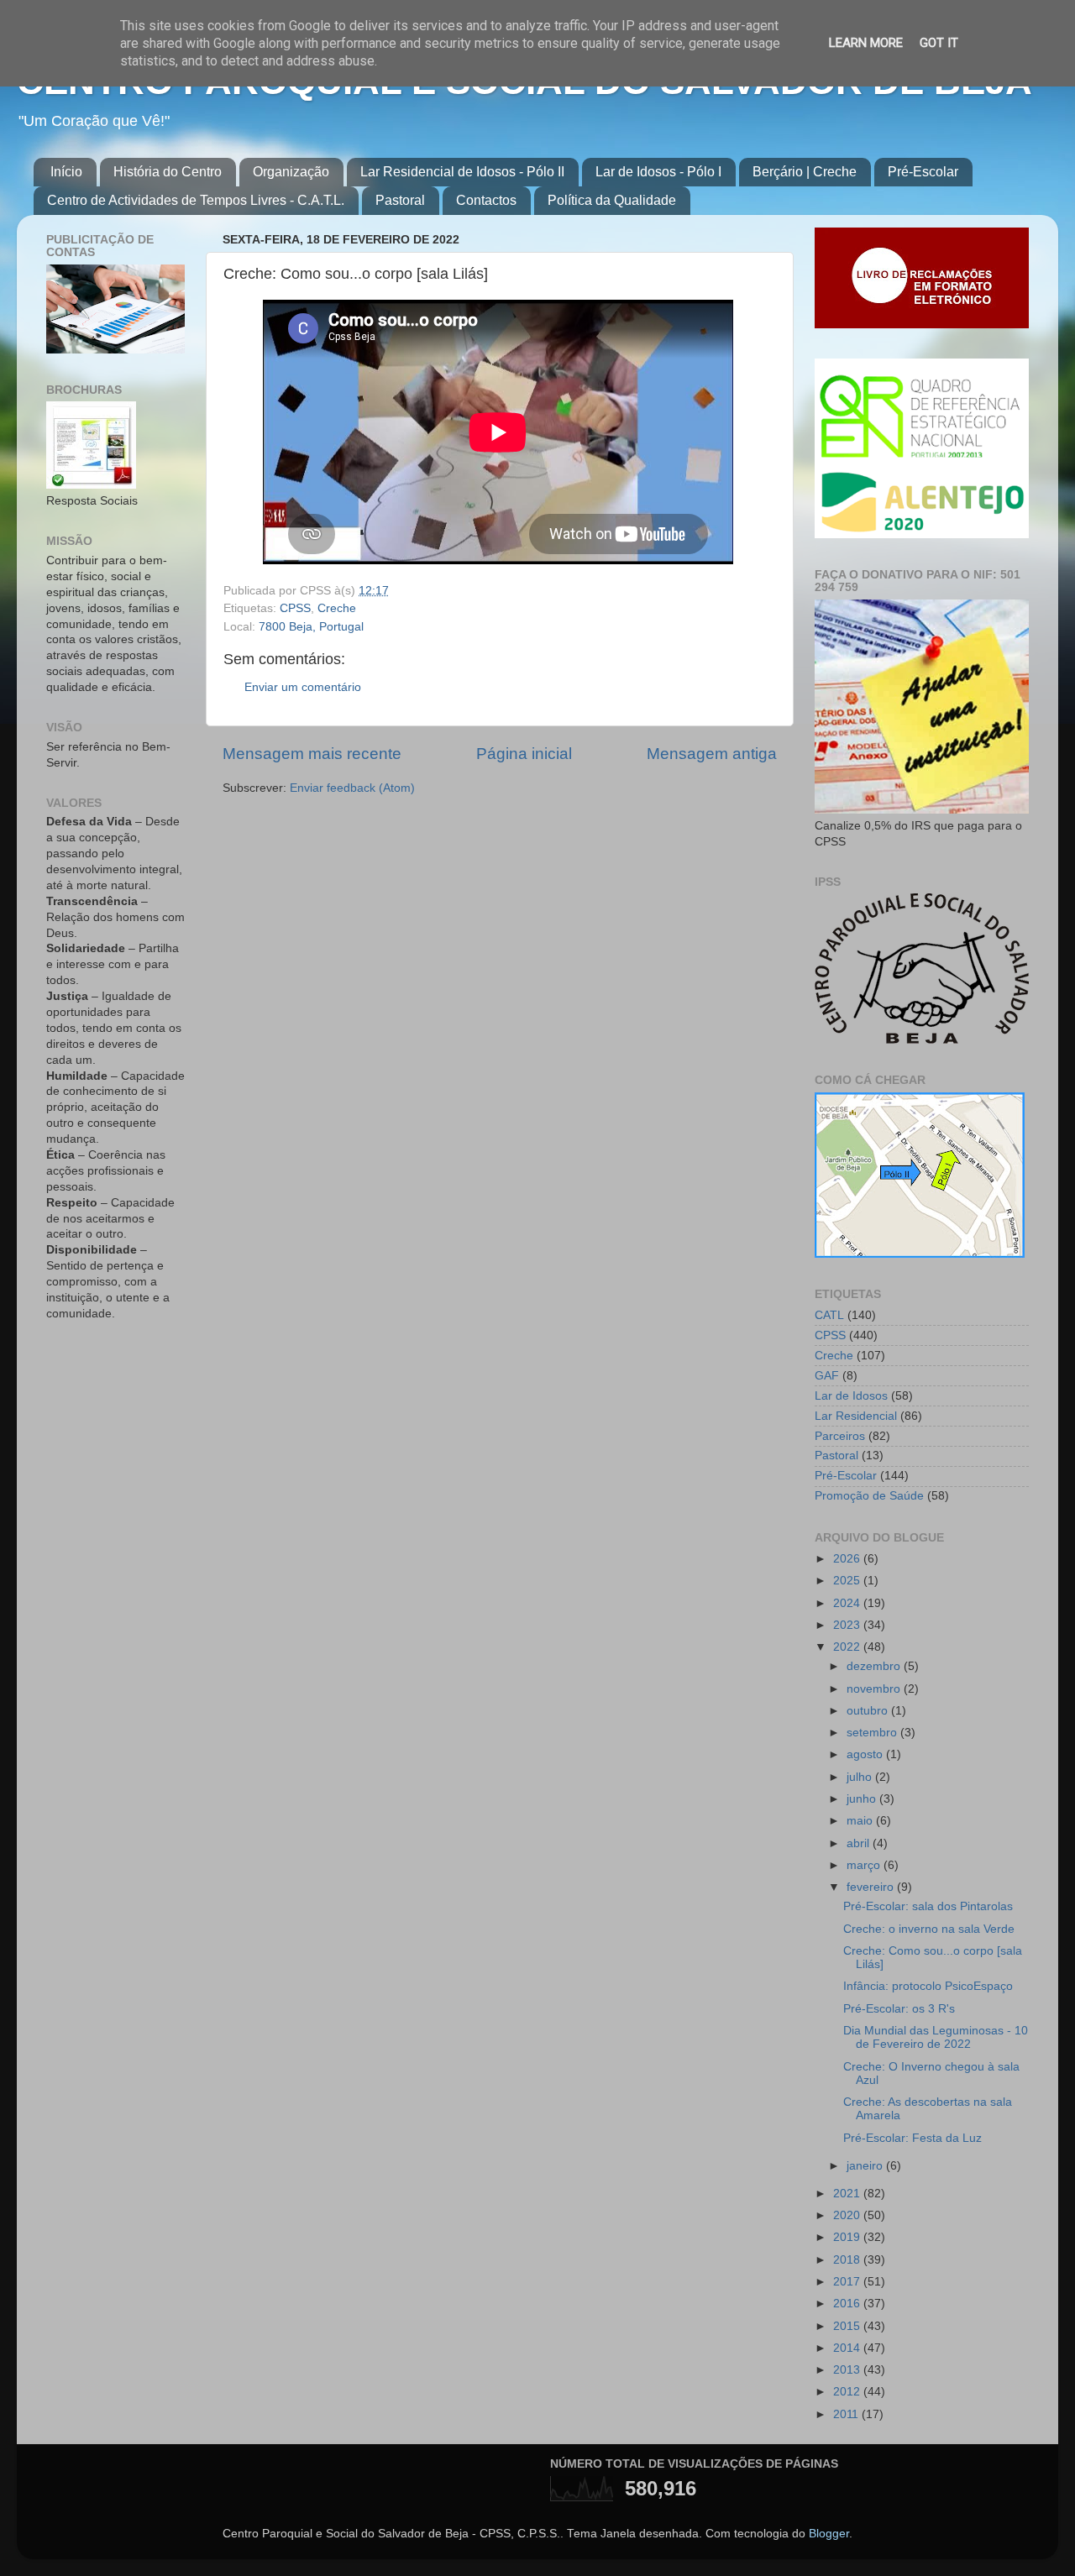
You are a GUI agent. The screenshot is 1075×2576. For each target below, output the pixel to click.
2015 (848, 2326)
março (865, 1865)
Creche (337, 608)
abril (860, 1843)
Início (66, 172)
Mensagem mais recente (312, 754)
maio (861, 1821)
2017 (848, 2282)
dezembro (875, 1666)
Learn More (866, 43)
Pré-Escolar (923, 172)
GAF (827, 1376)
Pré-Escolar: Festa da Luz (912, 2138)
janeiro (866, 2166)
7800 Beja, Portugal (311, 627)
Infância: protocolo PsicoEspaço (928, 1986)
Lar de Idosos (851, 1396)
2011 (847, 2414)
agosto (866, 1754)
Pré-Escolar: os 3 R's (899, 2009)
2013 (848, 2370)
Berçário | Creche (805, 172)
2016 (848, 2304)
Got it (939, 43)
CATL (829, 1315)
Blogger (829, 2534)
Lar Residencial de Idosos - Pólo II (462, 172)
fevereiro (872, 1887)
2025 (848, 1581)
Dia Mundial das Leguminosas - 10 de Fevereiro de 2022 (936, 2037)
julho (861, 1777)
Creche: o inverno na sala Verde (929, 1929)
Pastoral (400, 200)
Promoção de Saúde (869, 1496)
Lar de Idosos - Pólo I (658, 172)
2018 (848, 2260)
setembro (873, 1733)
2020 (848, 2215)
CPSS (295, 608)
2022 (848, 1647)
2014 (848, 2348)
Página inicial (524, 754)
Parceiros (840, 1436)
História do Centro (168, 172)
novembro (875, 1689)
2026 (848, 1559)
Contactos (486, 200)
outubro (869, 1711)
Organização (291, 172)
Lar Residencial (856, 1416)
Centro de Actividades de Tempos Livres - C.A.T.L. (196, 200)
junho (863, 1799)
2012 (848, 2392)
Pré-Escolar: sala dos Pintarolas (928, 1906)
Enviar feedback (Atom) (352, 788)
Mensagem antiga (712, 754)
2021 (848, 2194)
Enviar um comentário (303, 687)
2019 (848, 2237)
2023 (848, 1625)
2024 (848, 1603)
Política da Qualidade (612, 200)
